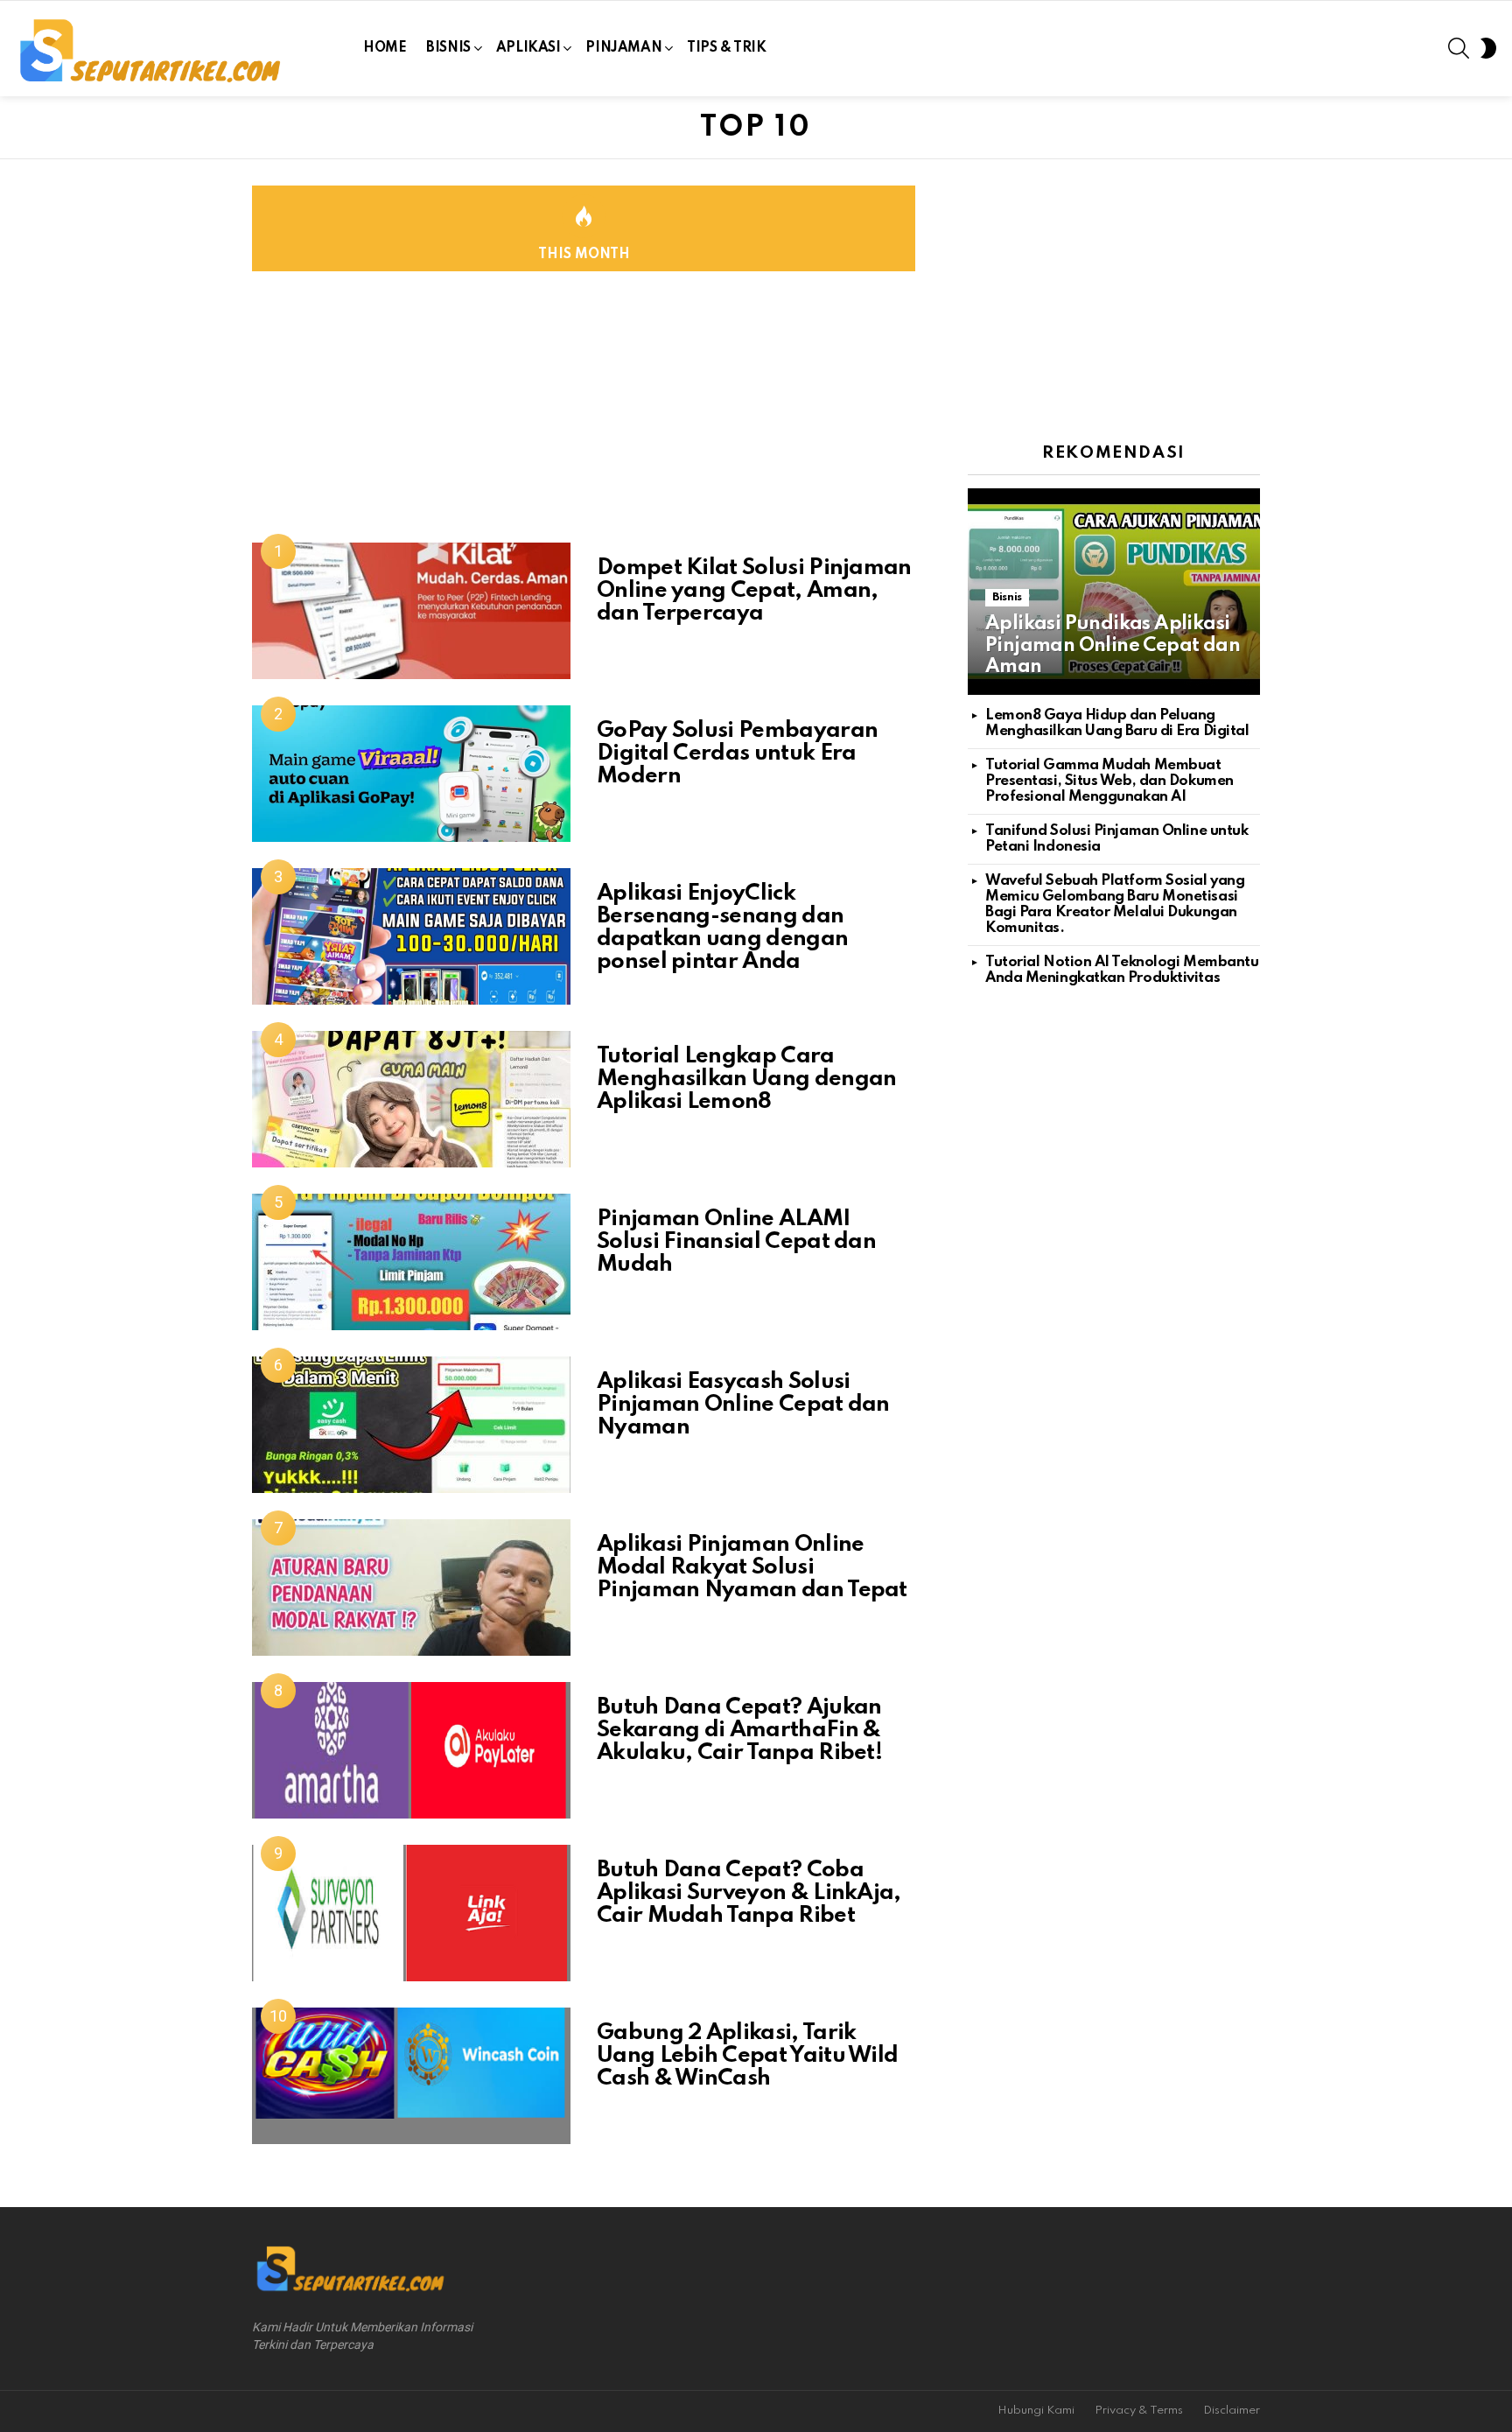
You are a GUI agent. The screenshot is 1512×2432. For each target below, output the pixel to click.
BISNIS (448, 48)
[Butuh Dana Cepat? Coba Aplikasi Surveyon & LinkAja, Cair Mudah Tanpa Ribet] (411, 1913)
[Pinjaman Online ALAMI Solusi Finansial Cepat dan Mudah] (411, 1262)
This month (584, 255)
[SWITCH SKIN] (1488, 48)
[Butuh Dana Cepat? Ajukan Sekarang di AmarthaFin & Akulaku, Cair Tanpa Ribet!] (411, 1750)
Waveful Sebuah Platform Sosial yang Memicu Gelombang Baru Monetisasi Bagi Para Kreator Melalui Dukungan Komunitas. (1115, 904)
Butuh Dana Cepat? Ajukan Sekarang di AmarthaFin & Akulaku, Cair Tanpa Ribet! (739, 1730)
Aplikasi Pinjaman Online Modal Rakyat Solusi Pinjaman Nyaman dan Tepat (752, 1567)
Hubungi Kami (1036, 2411)
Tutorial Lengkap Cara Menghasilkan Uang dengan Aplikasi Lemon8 (746, 1079)
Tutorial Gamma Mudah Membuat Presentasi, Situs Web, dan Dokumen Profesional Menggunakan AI (1109, 781)
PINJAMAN (623, 48)
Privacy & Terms (1139, 2411)
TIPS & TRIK (726, 48)
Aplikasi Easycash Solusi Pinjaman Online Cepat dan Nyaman (743, 1405)
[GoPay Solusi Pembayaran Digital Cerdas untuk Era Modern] (411, 774)
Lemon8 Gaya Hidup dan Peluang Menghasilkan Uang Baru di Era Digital (1117, 723)
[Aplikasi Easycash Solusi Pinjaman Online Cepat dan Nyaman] (411, 1425)
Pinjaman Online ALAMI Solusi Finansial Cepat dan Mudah (736, 1242)
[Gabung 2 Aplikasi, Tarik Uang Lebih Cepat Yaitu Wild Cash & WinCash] (411, 2076)
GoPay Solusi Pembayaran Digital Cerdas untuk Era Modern (737, 753)
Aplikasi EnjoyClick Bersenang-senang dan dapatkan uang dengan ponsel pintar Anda (722, 928)
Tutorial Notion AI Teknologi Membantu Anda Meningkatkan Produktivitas (1122, 970)
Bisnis (1007, 597)
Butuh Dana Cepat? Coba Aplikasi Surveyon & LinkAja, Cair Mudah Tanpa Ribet (749, 1893)
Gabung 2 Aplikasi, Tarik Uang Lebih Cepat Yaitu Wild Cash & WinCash (747, 2056)
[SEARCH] (1459, 48)
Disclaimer (1232, 2411)
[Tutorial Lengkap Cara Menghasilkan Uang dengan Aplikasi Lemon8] (411, 1099)
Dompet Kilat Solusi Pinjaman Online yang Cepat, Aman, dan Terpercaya (754, 591)
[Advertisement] (584, 420)
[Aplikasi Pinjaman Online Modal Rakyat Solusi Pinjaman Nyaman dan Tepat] (411, 1587)
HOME (385, 48)
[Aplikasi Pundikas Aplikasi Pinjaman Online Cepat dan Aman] (1114, 591)
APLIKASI (528, 48)
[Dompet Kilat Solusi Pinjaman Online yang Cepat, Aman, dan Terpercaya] (411, 611)
